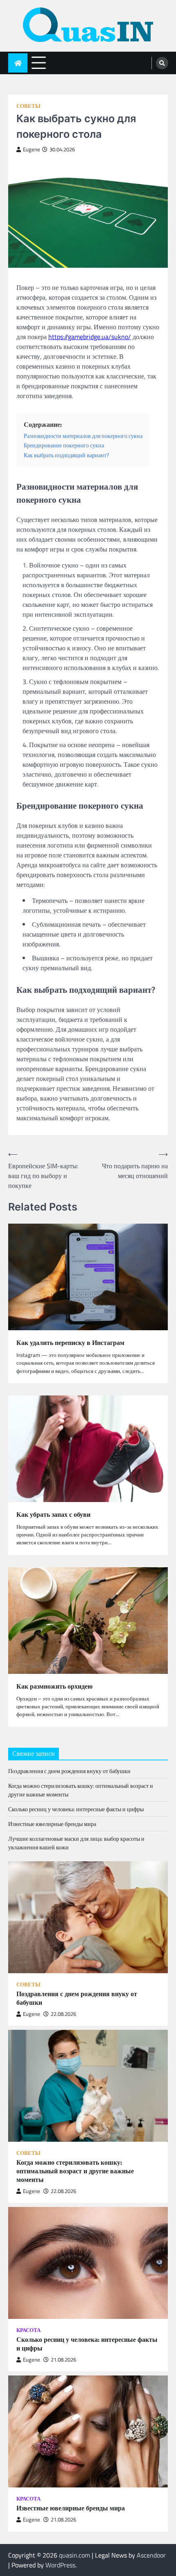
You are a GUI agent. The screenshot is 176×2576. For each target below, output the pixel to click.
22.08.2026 (63, 2014)
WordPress (60, 2565)
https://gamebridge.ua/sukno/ (90, 337)
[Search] (162, 63)
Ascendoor (151, 2555)
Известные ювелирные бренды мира (52, 1824)
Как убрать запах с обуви (53, 1515)
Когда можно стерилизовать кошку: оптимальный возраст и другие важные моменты (75, 2171)
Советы (28, 106)
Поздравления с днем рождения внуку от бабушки (69, 1771)
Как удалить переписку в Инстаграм (70, 1343)
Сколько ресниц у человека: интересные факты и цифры (76, 1809)
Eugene (32, 149)
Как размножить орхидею (54, 1686)
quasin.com (74, 2555)
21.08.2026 (63, 2360)
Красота (28, 2330)
